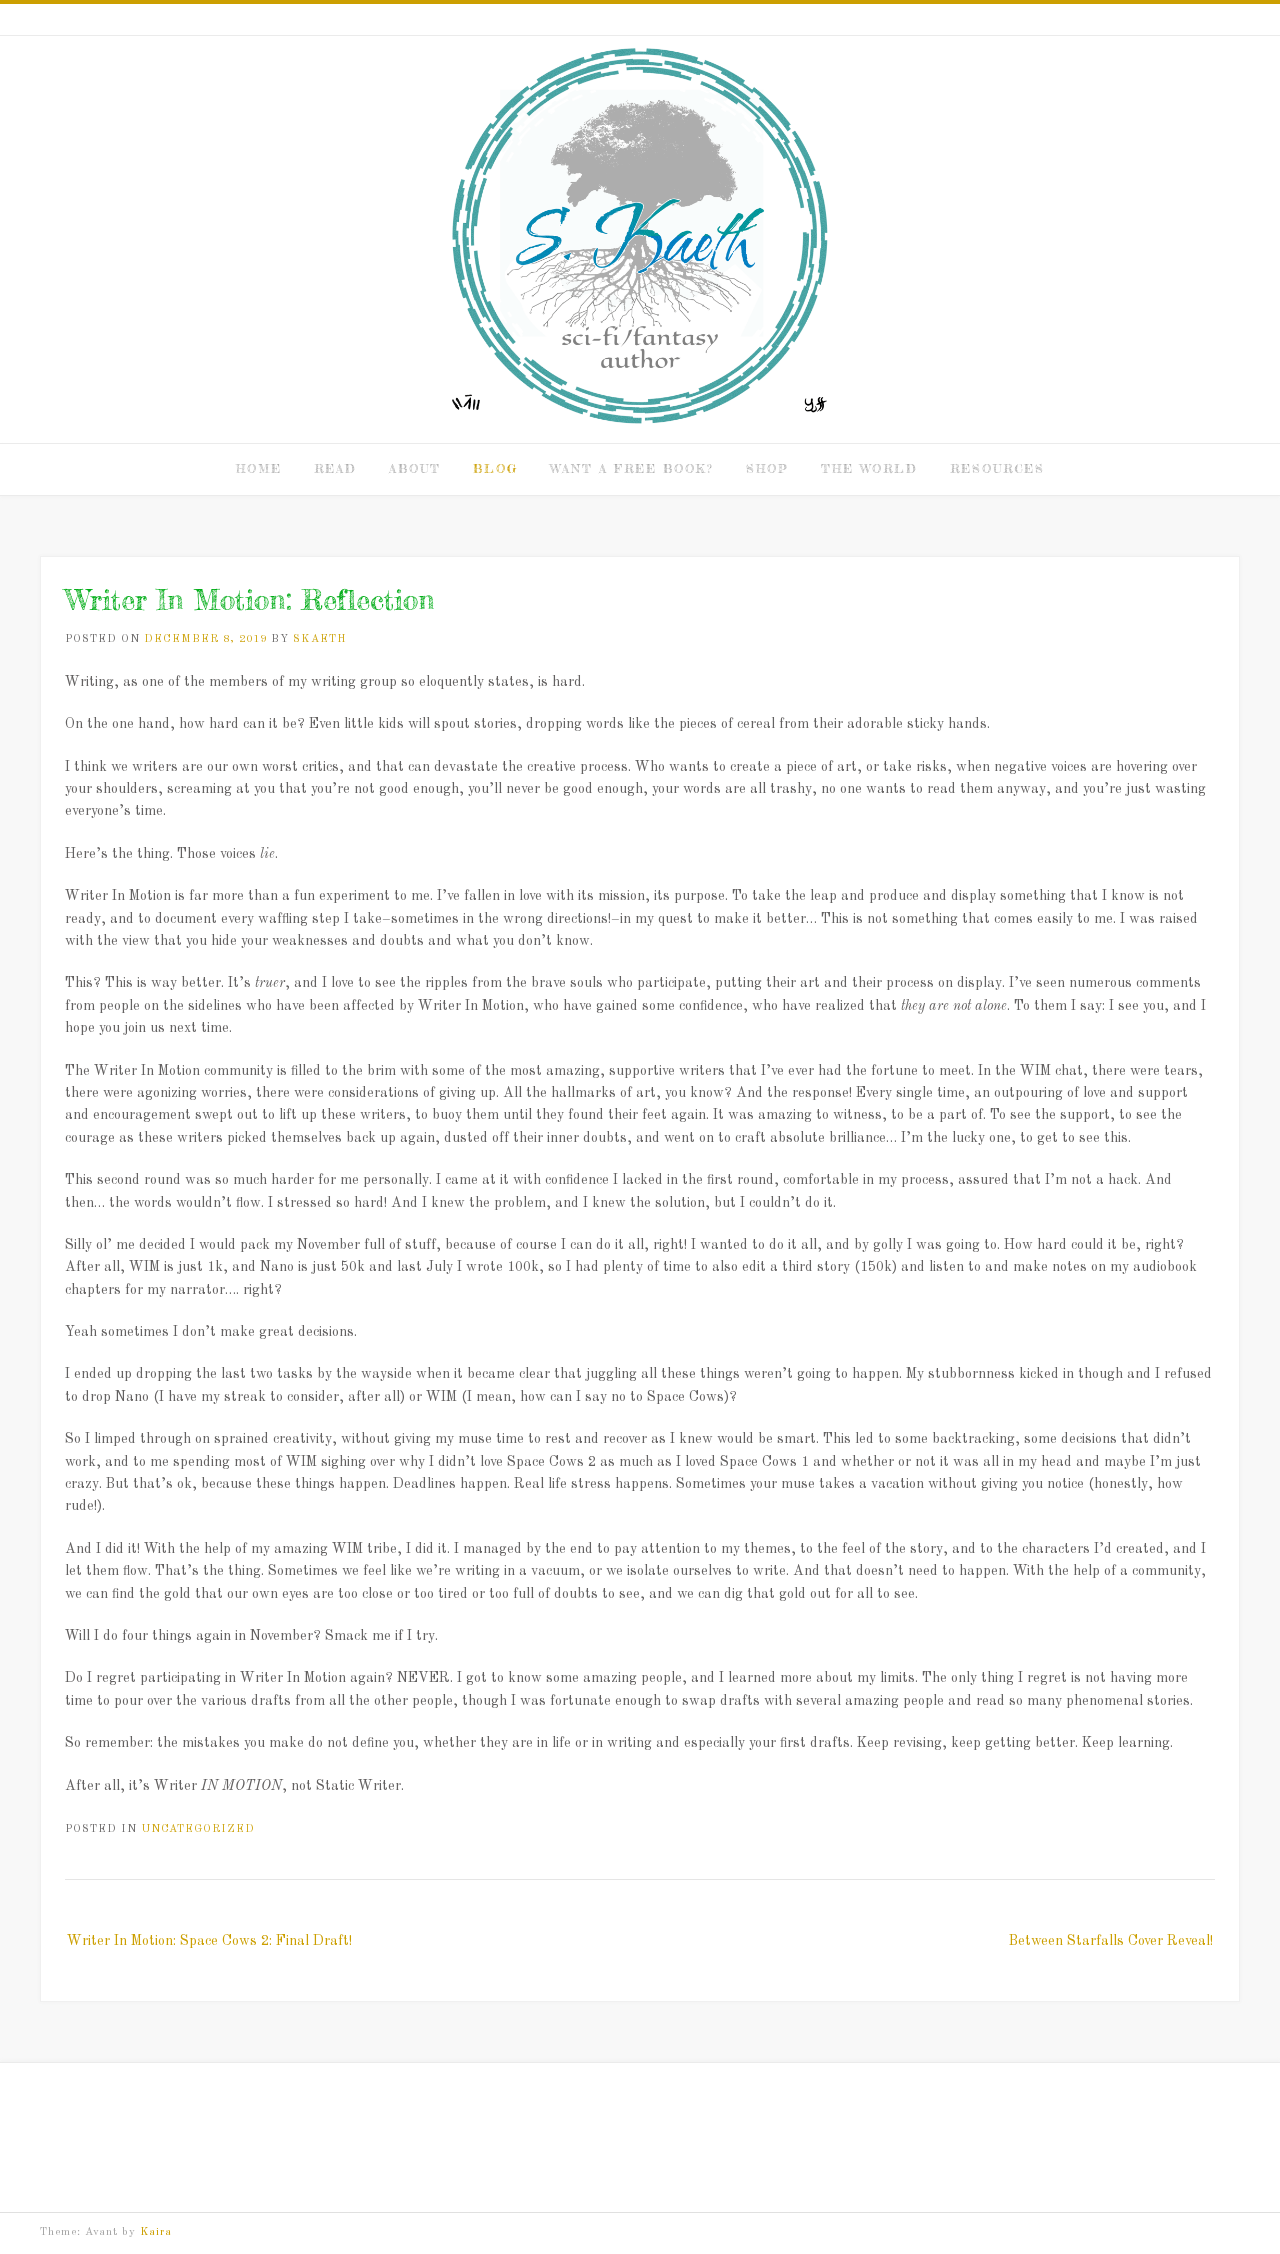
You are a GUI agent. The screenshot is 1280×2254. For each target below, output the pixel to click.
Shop (767, 468)
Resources (997, 468)
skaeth (320, 639)
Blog (495, 468)
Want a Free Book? (632, 468)
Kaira (156, 2232)
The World (869, 468)
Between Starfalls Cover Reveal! (1111, 1941)
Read (335, 468)
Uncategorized (198, 1829)
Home (259, 468)
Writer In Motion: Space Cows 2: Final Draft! (209, 1941)
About (415, 468)
